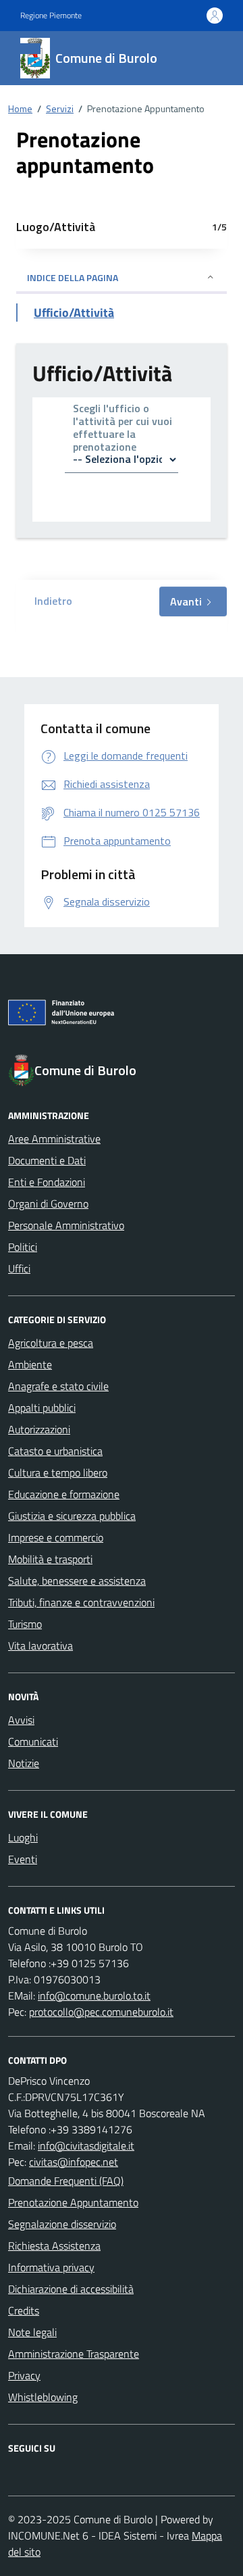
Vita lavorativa (40, 1645)
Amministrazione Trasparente (74, 2354)
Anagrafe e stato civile (58, 1386)
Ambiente (30, 1364)
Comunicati (33, 1741)
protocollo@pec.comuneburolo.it (101, 2012)
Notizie (24, 1763)
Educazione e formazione (64, 1494)
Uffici (19, 1268)
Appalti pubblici (42, 1408)
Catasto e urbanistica (55, 1451)
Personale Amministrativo (66, 1225)
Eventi (23, 1859)
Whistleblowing (43, 2397)
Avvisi (21, 1720)
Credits (24, 2310)
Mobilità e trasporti (50, 1559)
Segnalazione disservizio (62, 2224)
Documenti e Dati (47, 1160)
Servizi (60, 108)
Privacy (24, 2375)
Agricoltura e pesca (51, 1343)
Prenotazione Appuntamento (73, 2202)
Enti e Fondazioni (47, 1182)
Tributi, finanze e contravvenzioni (81, 1602)
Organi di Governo (48, 1204)
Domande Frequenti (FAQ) (66, 2181)
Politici (23, 1247)
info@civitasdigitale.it (86, 2146)
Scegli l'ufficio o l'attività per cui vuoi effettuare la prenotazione (123, 429)
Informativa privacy (51, 2267)
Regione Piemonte (51, 16)
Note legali (32, 2332)
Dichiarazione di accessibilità (71, 2289)
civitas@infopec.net (74, 2162)
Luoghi (23, 1837)
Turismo (25, 1624)
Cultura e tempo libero (58, 1472)
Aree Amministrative (54, 1139)
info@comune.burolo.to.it (94, 1996)
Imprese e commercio (56, 1537)
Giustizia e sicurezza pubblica (72, 1516)
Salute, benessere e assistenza (77, 1581)
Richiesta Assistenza (54, 2246)
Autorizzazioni (39, 1429)
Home (20, 108)
